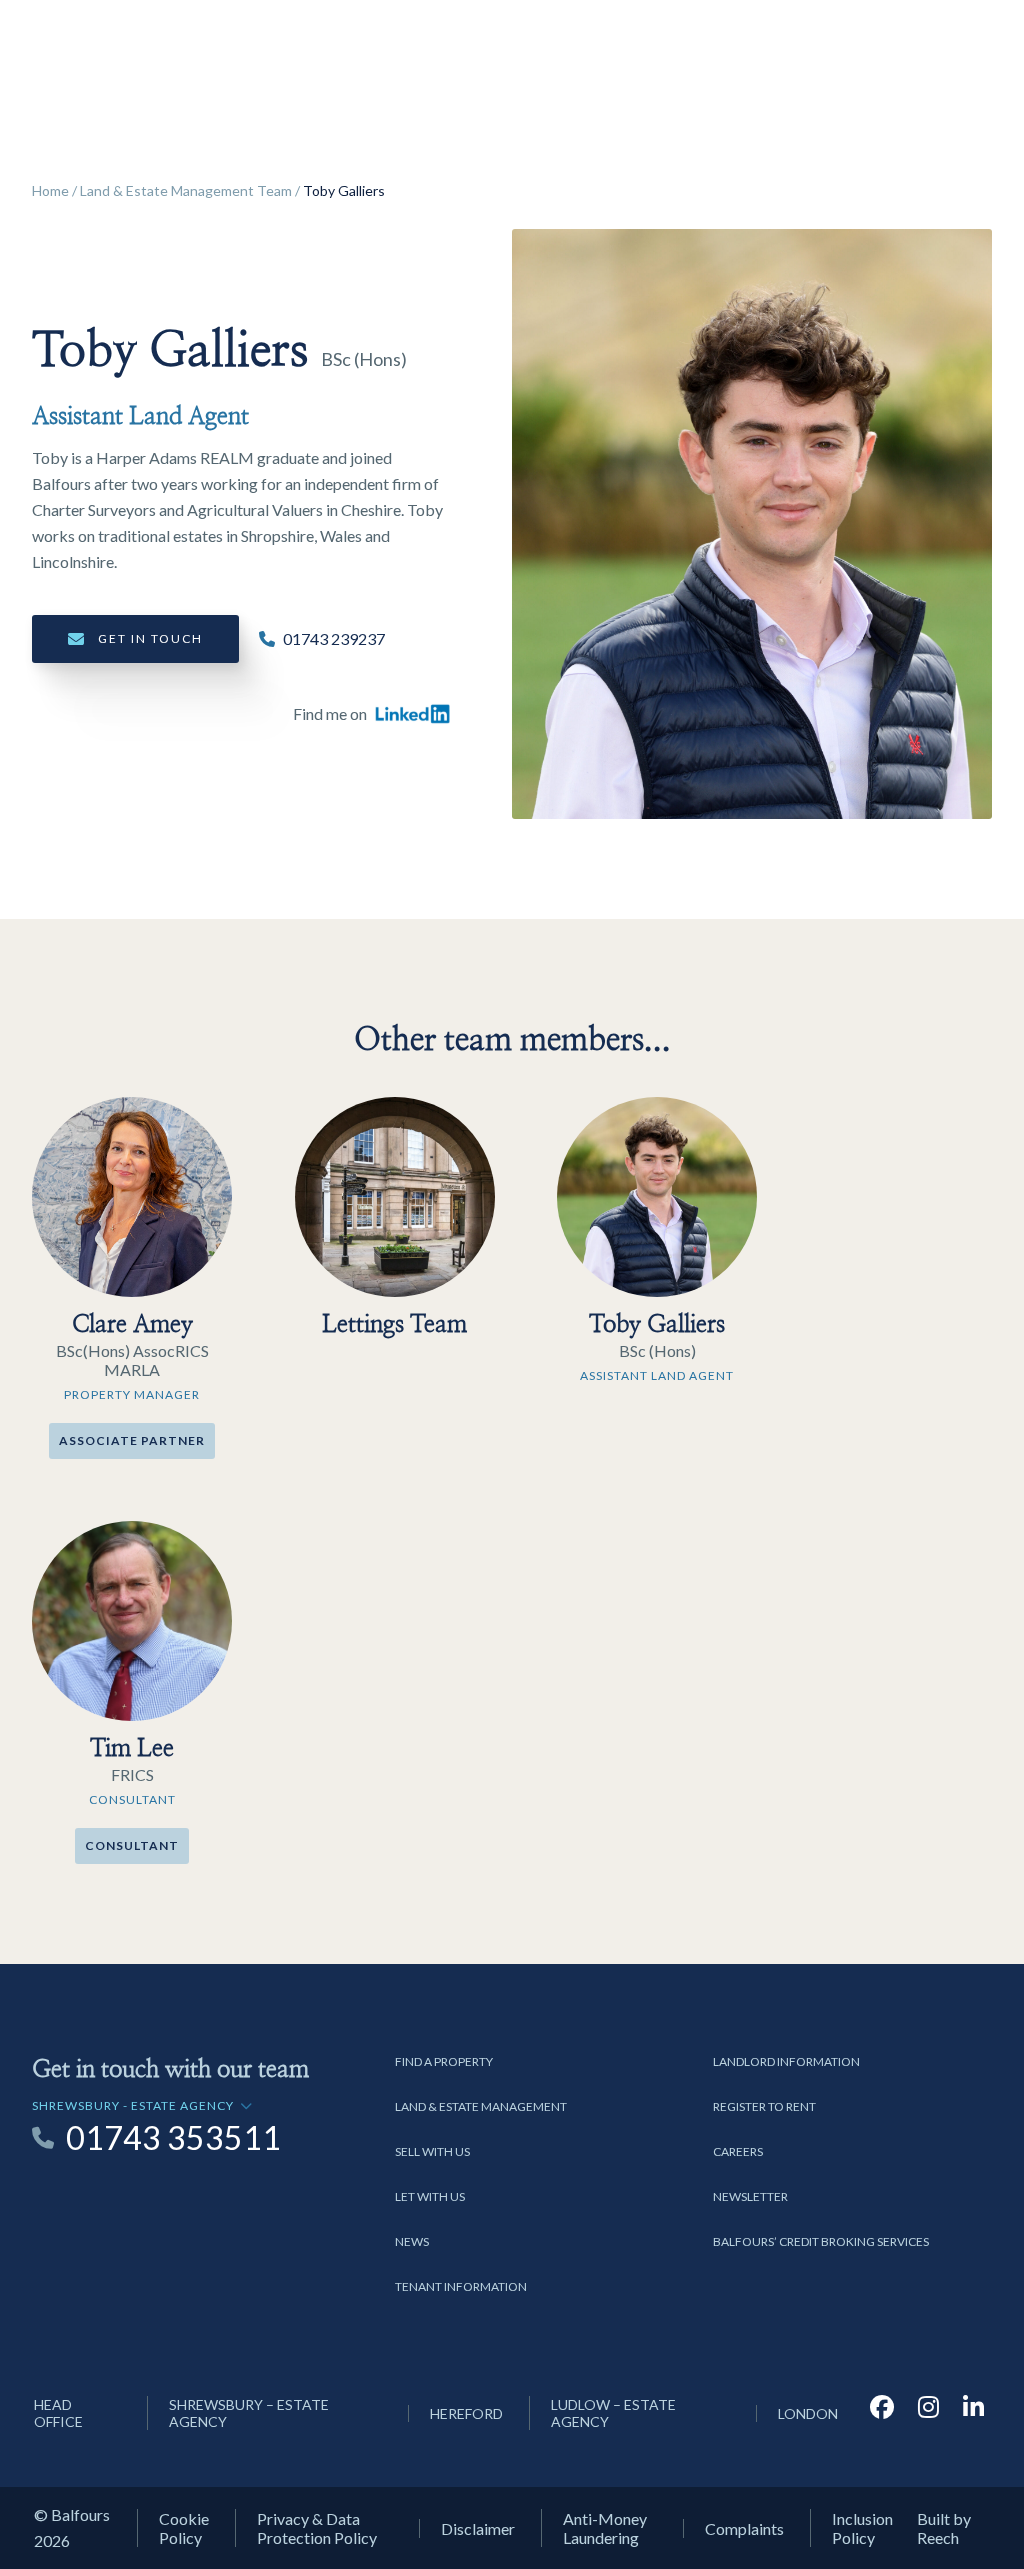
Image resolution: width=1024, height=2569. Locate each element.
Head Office (58, 2413)
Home (50, 190)
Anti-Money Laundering (605, 2528)
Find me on (330, 713)
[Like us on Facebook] (882, 2413)
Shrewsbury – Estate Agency (249, 2413)
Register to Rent (764, 2106)
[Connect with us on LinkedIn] (973, 2413)
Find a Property (444, 2061)
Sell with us (432, 2151)
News (412, 2241)
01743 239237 (334, 638)
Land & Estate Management (481, 2106)
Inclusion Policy (862, 2528)
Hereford (466, 2413)
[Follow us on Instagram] (928, 2413)
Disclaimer (478, 2528)
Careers (738, 2151)
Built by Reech (944, 2528)
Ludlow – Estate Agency (613, 2413)
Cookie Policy (184, 2528)
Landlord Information (786, 2061)
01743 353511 (173, 2138)
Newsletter (750, 2196)
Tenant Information (461, 2286)
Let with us (430, 2196)
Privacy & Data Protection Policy (317, 2528)
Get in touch (150, 638)
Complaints (744, 2528)
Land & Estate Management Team (186, 190)
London (808, 2413)
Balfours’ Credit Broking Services (821, 2241)
